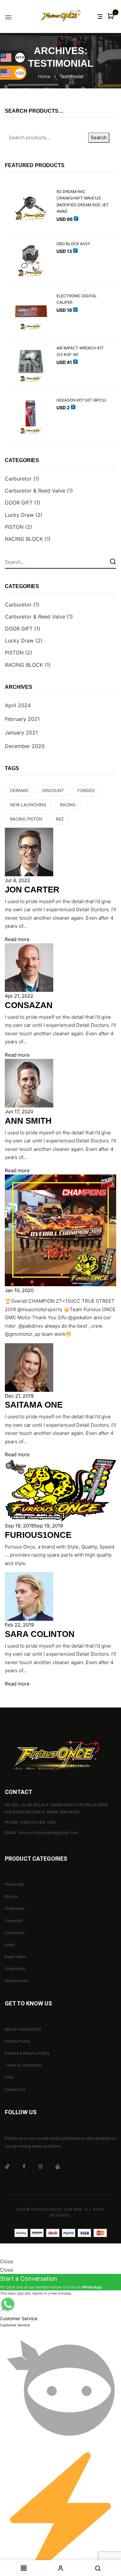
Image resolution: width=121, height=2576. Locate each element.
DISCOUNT (53, 790)
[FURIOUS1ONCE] (60, 1463)
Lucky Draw (19, 515)
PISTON (14, 527)
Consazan (29, 1005)
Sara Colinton (40, 1634)
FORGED (86, 790)
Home (44, 76)
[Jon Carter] (29, 832)
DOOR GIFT (19, 503)
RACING (68, 805)
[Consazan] (29, 947)
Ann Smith (28, 1121)
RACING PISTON (26, 819)
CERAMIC (19, 790)
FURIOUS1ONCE (38, 1535)
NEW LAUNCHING (28, 805)
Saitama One (34, 1405)
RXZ (60, 819)
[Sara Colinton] (29, 1576)
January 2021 (21, 732)
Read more (17, 939)
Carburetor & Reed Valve (35, 491)
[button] (111, 17)
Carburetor (18, 479)
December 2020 (25, 746)
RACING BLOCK (24, 539)
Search (99, 137)
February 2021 (22, 719)
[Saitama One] (29, 1347)
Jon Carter (32, 890)
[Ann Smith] (29, 1063)
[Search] (113, 561)
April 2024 (18, 705)
